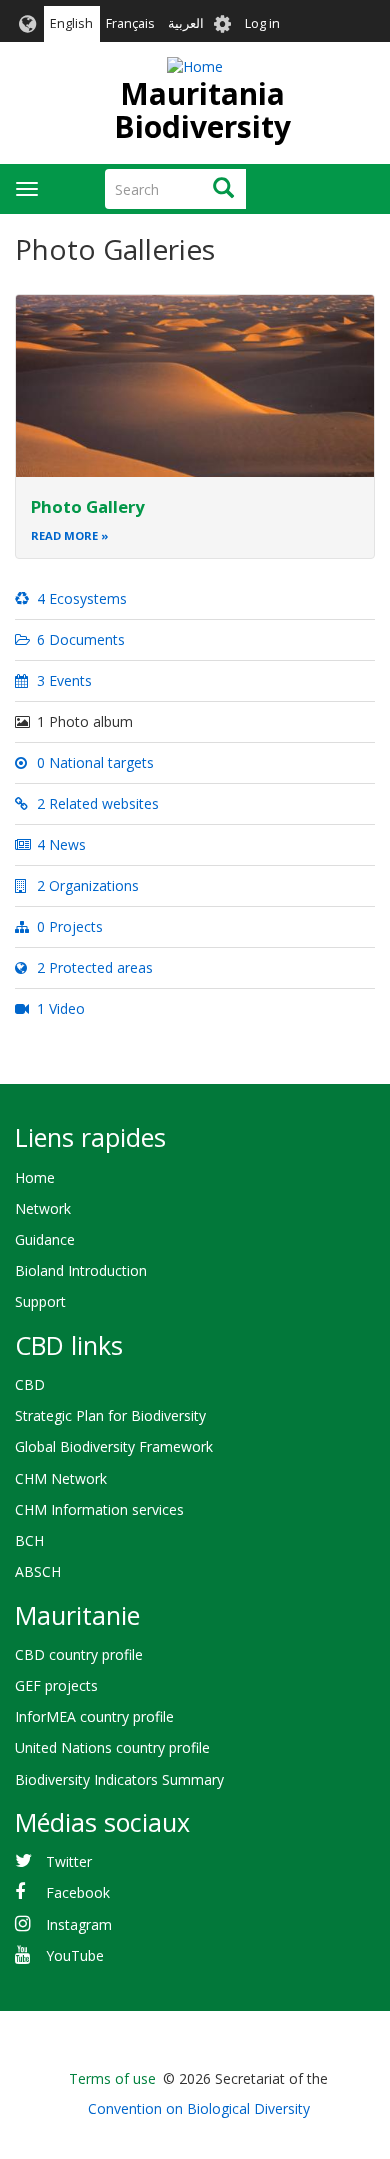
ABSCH (38, 1571)
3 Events (62, 680)
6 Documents (79, 639)
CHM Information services (99, 1509)
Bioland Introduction (81, 1270)
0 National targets (93, 762)
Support (40, 1301)
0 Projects (68, 926)
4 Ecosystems (80, 598)
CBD (30, 1384)
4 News (59, 844)
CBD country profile (79, 1654)
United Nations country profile (112, 1747)
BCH (29, 1540)
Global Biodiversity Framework (114, 1446)
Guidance (45, 1239)
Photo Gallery (88, 506)
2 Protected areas (93, 967)
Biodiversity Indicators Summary (119, 1779)
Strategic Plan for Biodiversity (110, 1415)
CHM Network (61, 1478)
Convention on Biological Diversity (199, 2108)
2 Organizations (86, 885)
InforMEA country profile (94, 1716)
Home (35, 1177)
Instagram (79, 1924)
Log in (262, 23)
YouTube (75, 1955)
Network (43, 1208)
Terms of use (112, 2078)
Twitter (69, 1861)
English (71, 23)
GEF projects (56, 1685)
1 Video (59, 1008)
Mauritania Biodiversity (202, 110)
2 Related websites (96, 803)
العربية (186, 23)
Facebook (78, 1892)
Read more (64, 535)
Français (130, 23)
